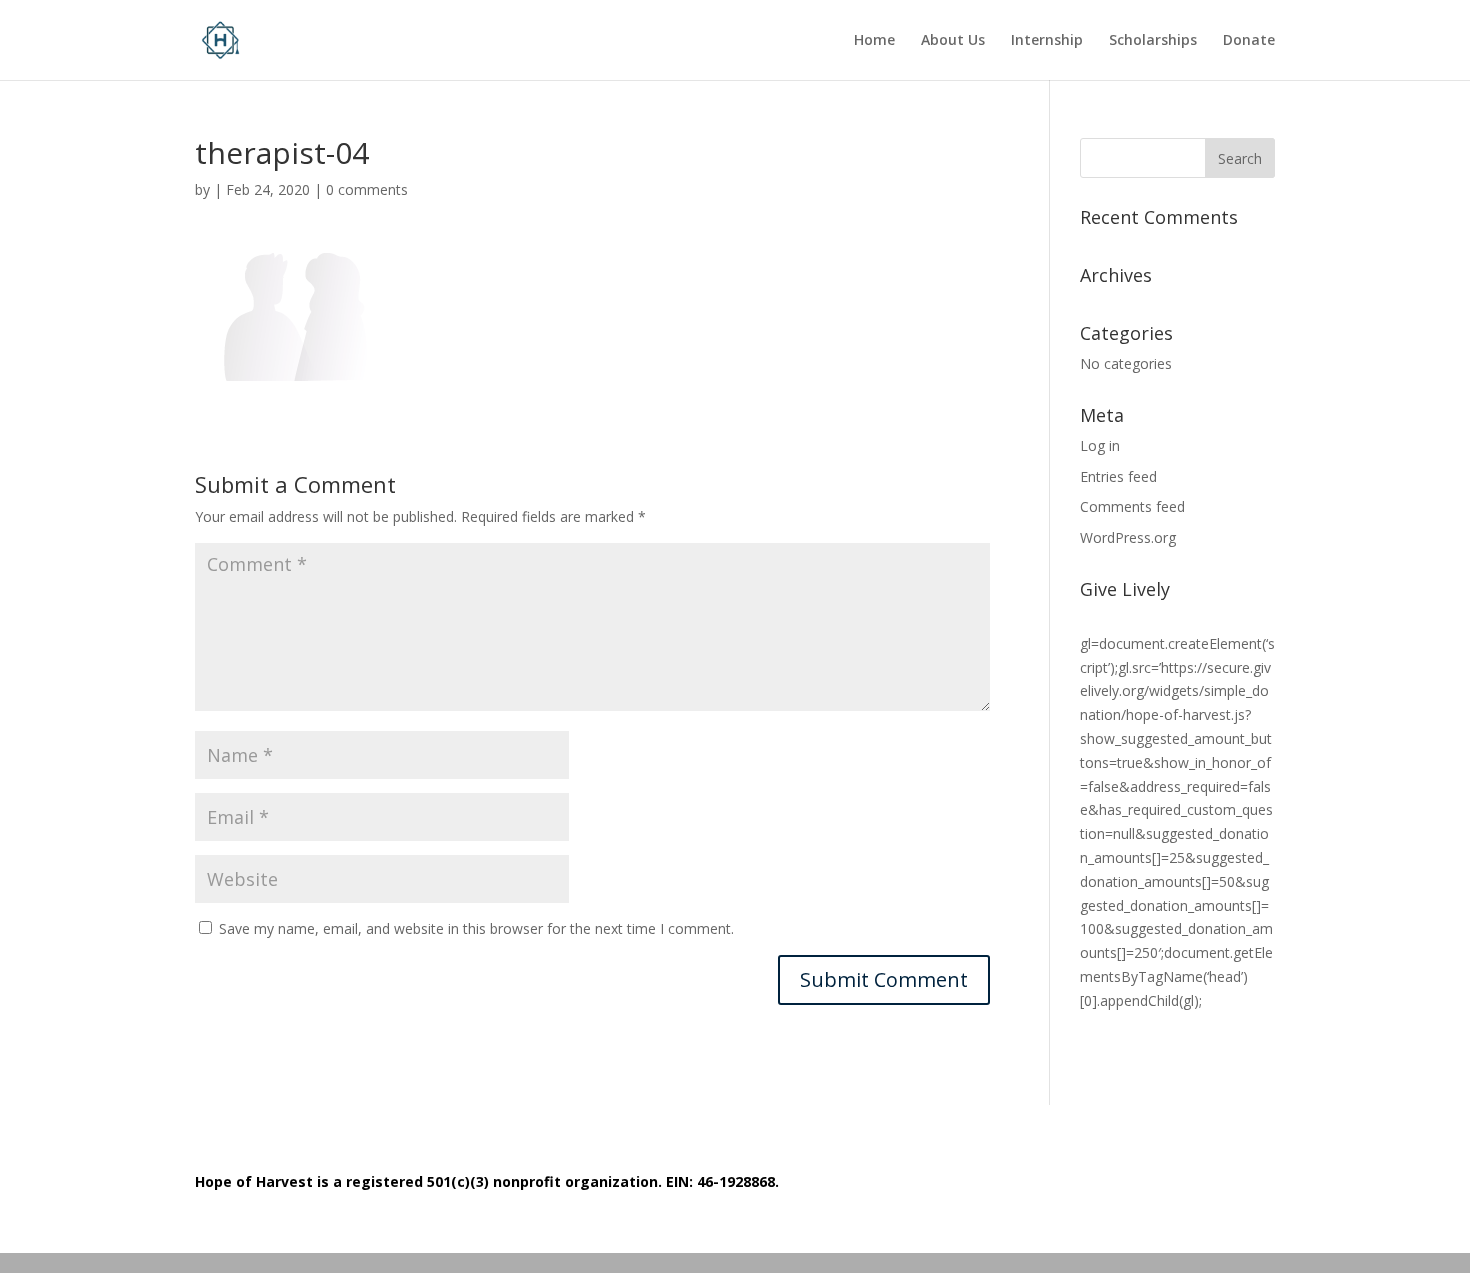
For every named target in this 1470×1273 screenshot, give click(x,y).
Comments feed (1132, 506)
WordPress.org (1128, 537)
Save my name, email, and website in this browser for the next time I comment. (476, 928)
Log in (1100, 445)
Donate (1249, 41)
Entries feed (1118, 476)
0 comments (367, 189)
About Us (953, 41)
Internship (1047, 41)
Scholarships (1153, 41)
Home (874, 41)
